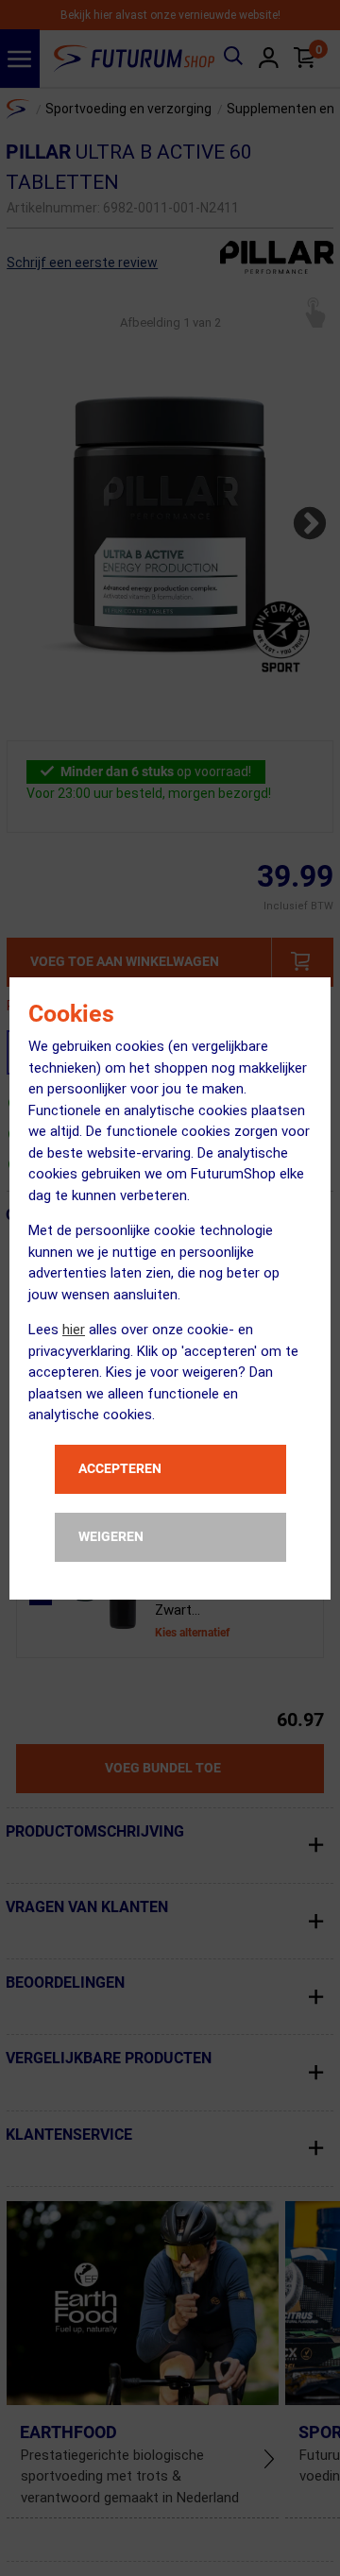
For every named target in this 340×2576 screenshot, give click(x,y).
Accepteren (120, 1468)
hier (74, 1330)
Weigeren (111, 1536)
